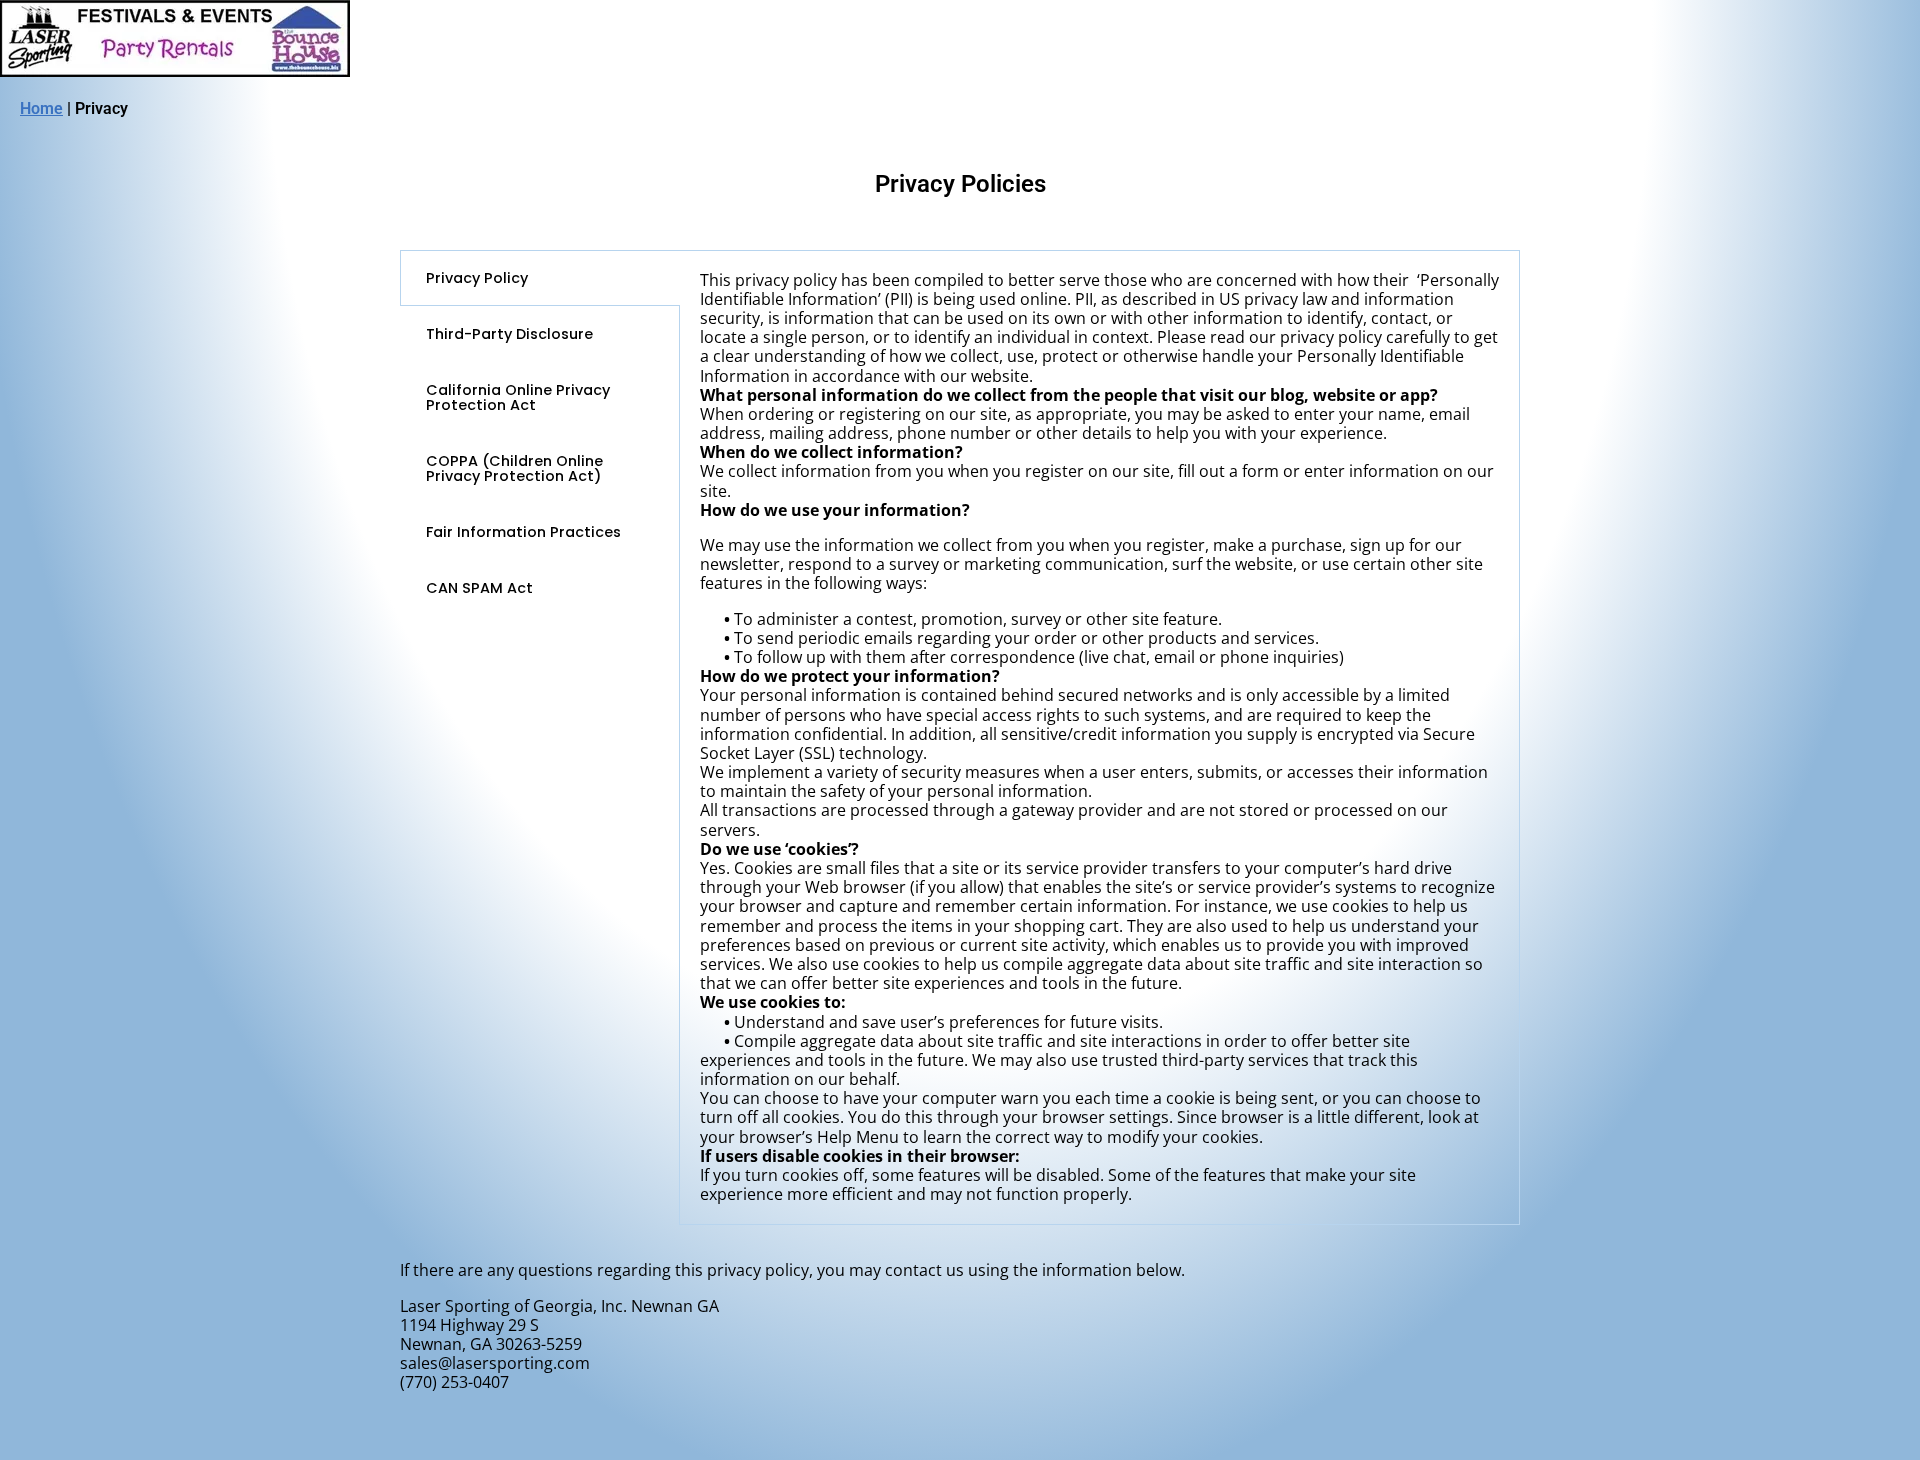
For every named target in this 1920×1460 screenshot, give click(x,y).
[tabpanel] (1099, 738)
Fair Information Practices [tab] (523, 532)
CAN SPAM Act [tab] (479, 588)
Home (41, 108)
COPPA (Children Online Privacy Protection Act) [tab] (514, 468)
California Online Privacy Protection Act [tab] (518, 397)
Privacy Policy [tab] (477, 278)
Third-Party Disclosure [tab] (509, 334)
